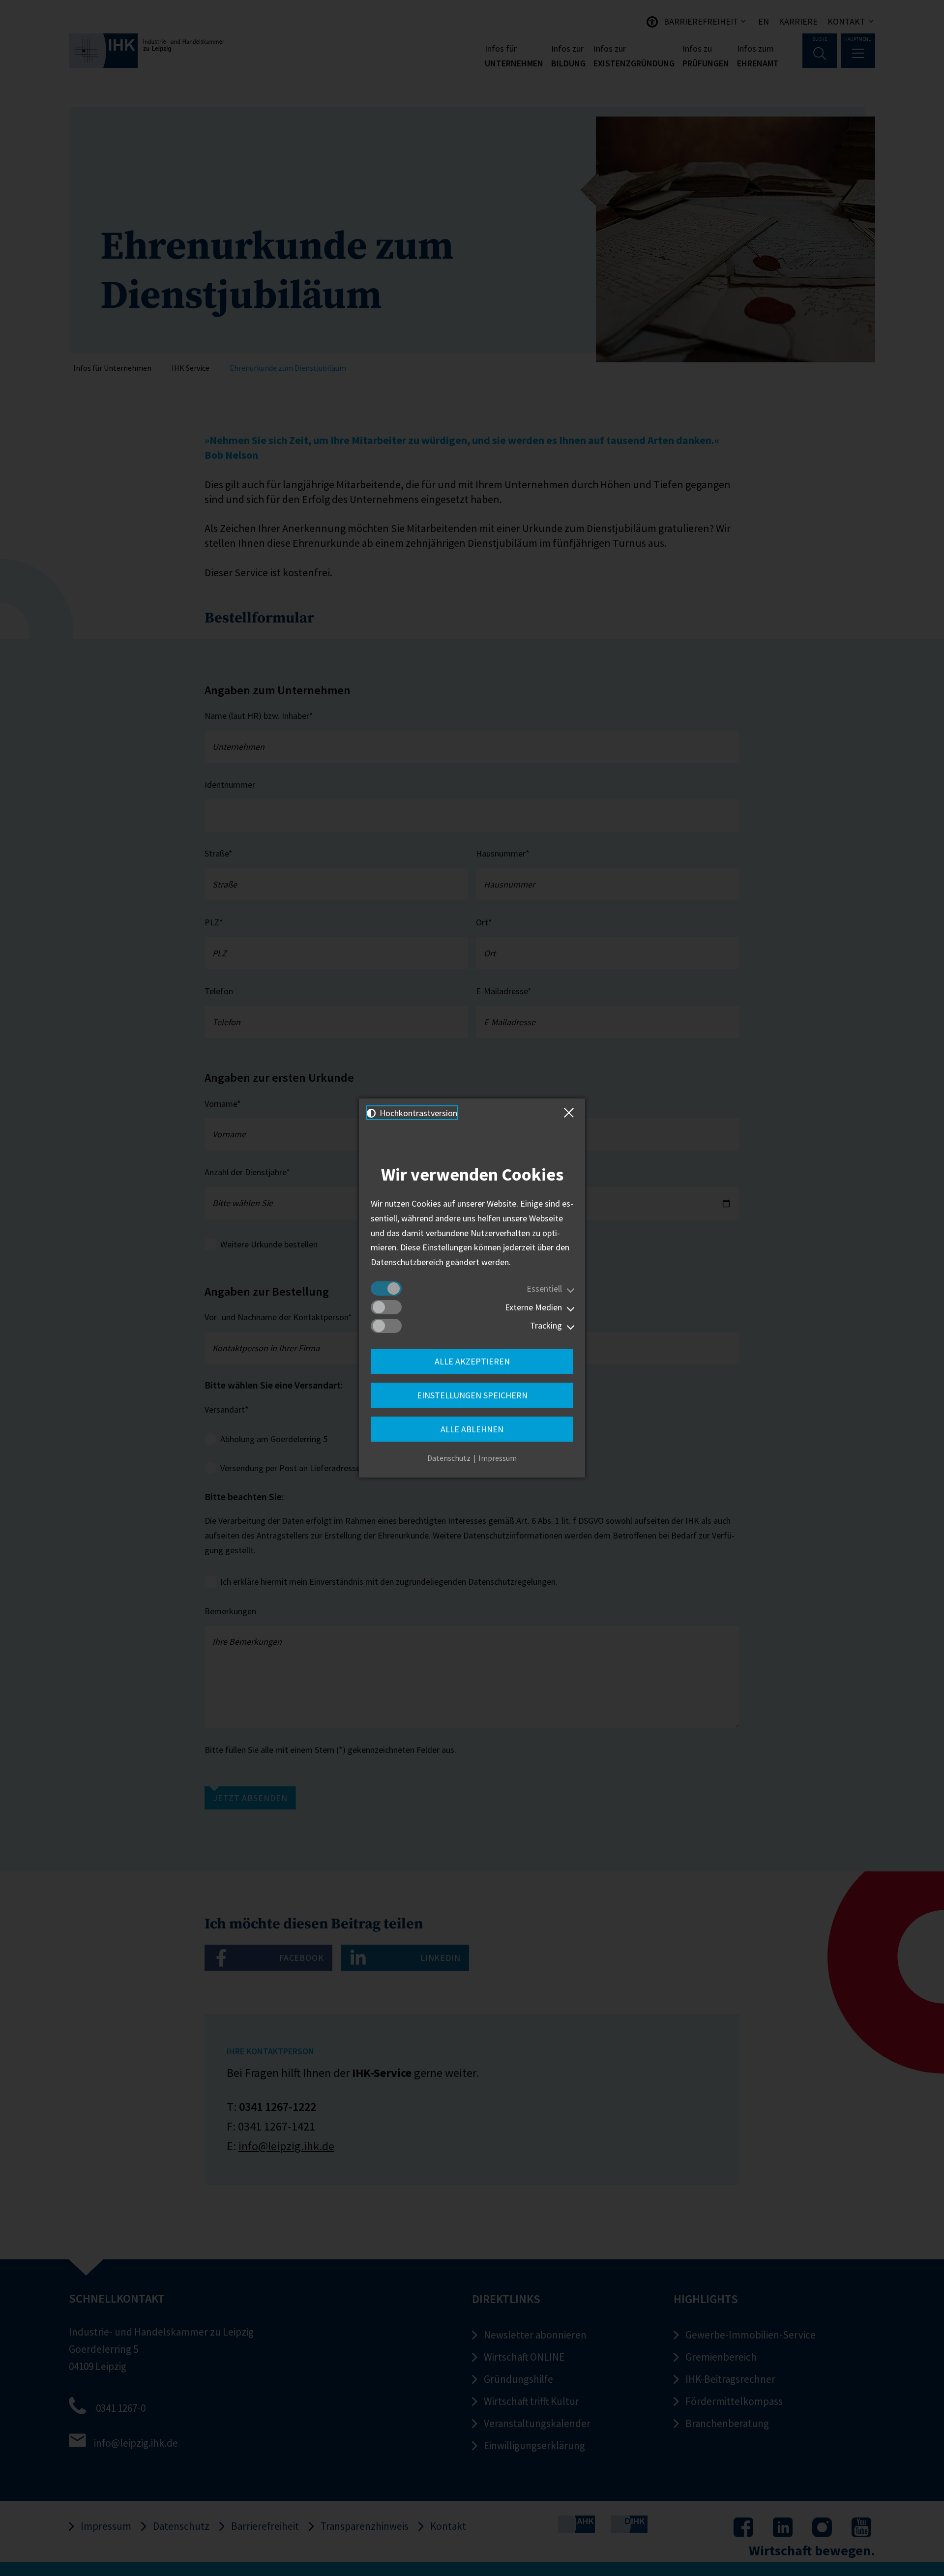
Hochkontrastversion (417, 1113)
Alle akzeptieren (472, 1361)
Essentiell (544, 1288)
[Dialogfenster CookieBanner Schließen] (571, 1113)
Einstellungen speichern (472, 1395)
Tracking (546, 1325)
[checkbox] (386, 1288)
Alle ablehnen (472, 1429)
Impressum (498, 1458)
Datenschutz (449, 1458)
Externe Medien (533, 1307)
